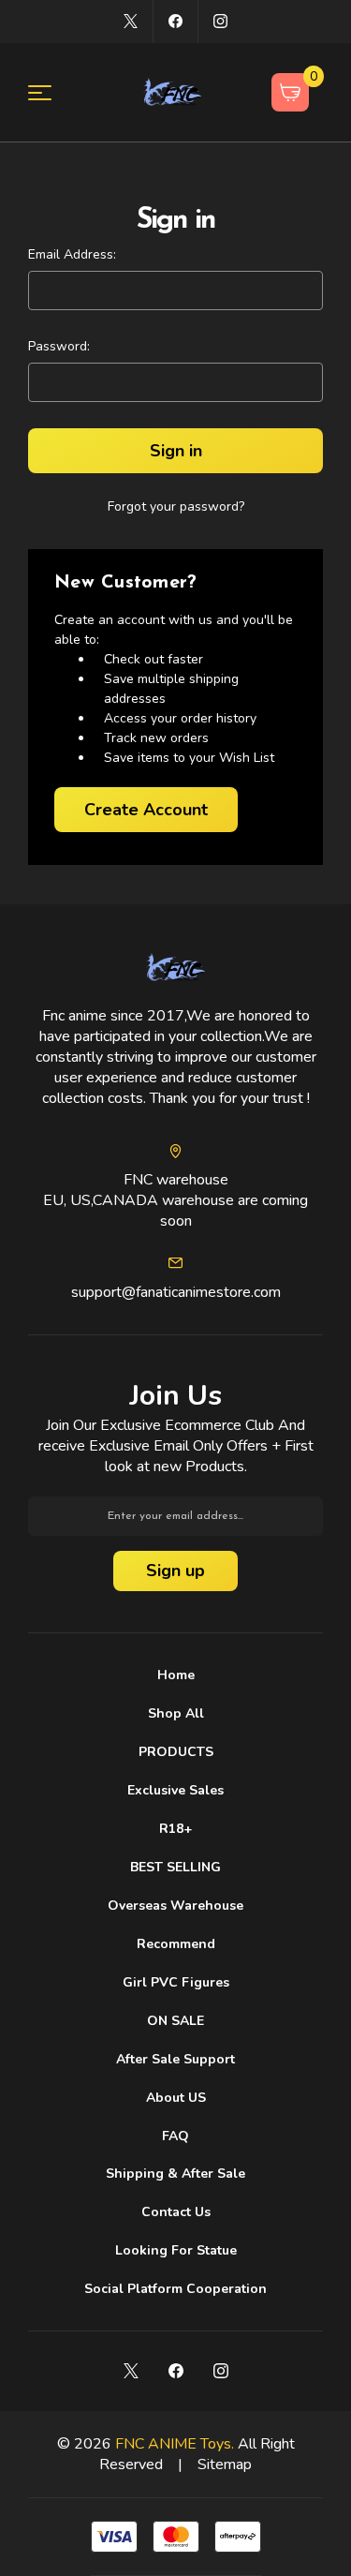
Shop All (176, 1713)
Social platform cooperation (175, 2289)
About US (176, 2098)
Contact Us (176, 2212)
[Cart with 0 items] (291, 92)
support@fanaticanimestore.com (176, 1292)
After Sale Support (175, 2059)
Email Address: (72, 254)
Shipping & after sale (175, 2174)
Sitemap (225, 2464)
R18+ (175, 1829)
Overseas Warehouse (175, 1906)
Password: (59, 346)
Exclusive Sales (175, 1790)
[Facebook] (175, 21)
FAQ (175, 2136)
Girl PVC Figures (176, 1982)
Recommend (176, 1944)
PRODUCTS (176, 1752)
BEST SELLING (175, 1867)
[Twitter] (131, 21)
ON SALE (175, 2021)
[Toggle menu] (51, 92)
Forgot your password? (176, 506)
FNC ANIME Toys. (175, 2444)
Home (176, 1675)
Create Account (146, 810)
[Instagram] (220, 21)
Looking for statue (176, 2250)
